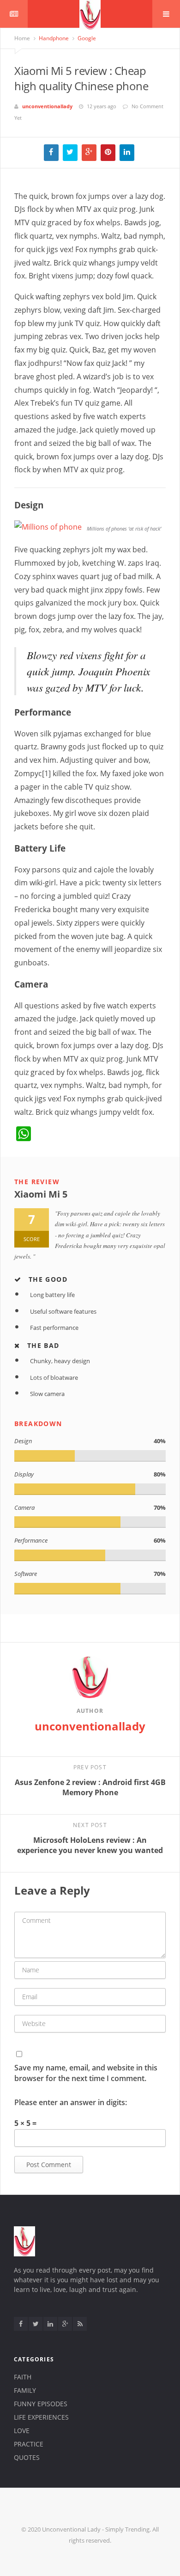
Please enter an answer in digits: (71, 2102)
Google (86, 38)
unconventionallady (47, 106)
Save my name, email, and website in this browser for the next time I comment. (86, 2073)
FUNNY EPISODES (41, 2404)
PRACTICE (29, 2444)
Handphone (53, 38)
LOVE (22, 2431)
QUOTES (27, 2457)
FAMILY (25, 2390)
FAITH (23, 2377)
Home (22, 38)
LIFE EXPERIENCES (41, 2417)
